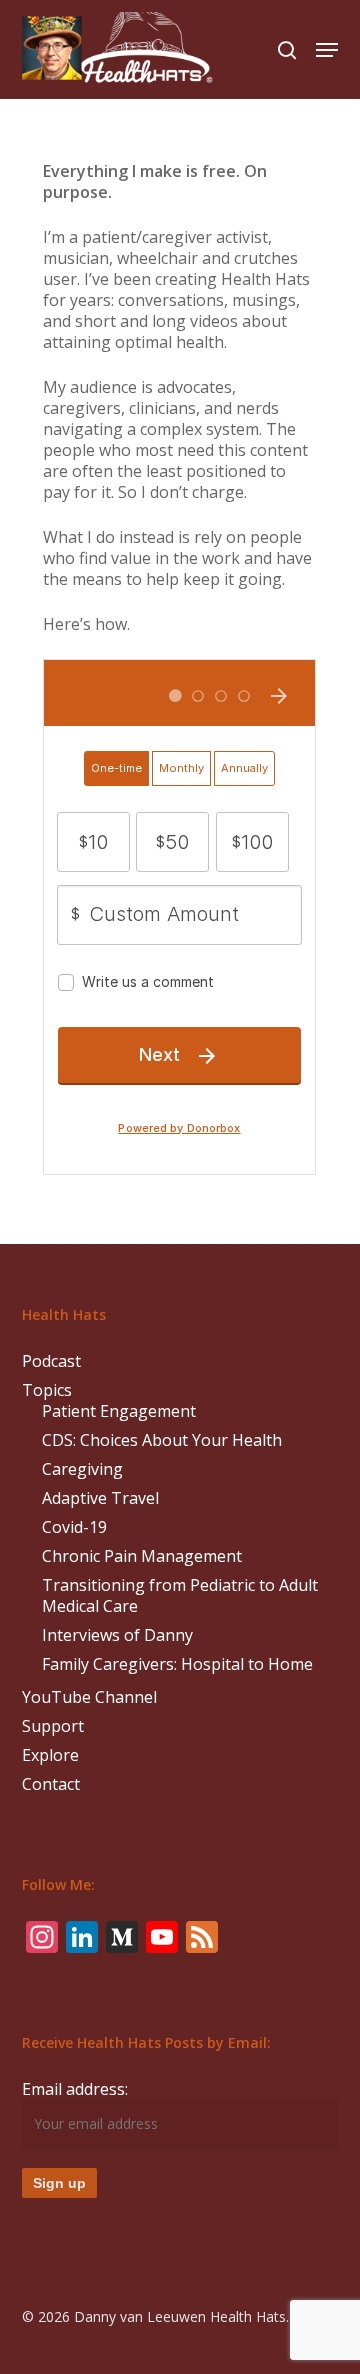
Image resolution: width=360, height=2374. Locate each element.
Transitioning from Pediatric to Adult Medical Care (180, 1596)
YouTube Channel (89, 1697)
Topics (47, 1390)
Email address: (75, 2089)
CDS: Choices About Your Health (162, 1440)
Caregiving (82, 1469)
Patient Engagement (119, 1411)
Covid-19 (74, 1527)
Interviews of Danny (117, 1635)
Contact (51, 1784)
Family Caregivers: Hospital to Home (177, 1664)
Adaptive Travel (100, 1498)
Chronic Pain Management (142, 1556)
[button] (327, 50)
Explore (50, 1755)
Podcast (51, 1361)
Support (53, 1726)
